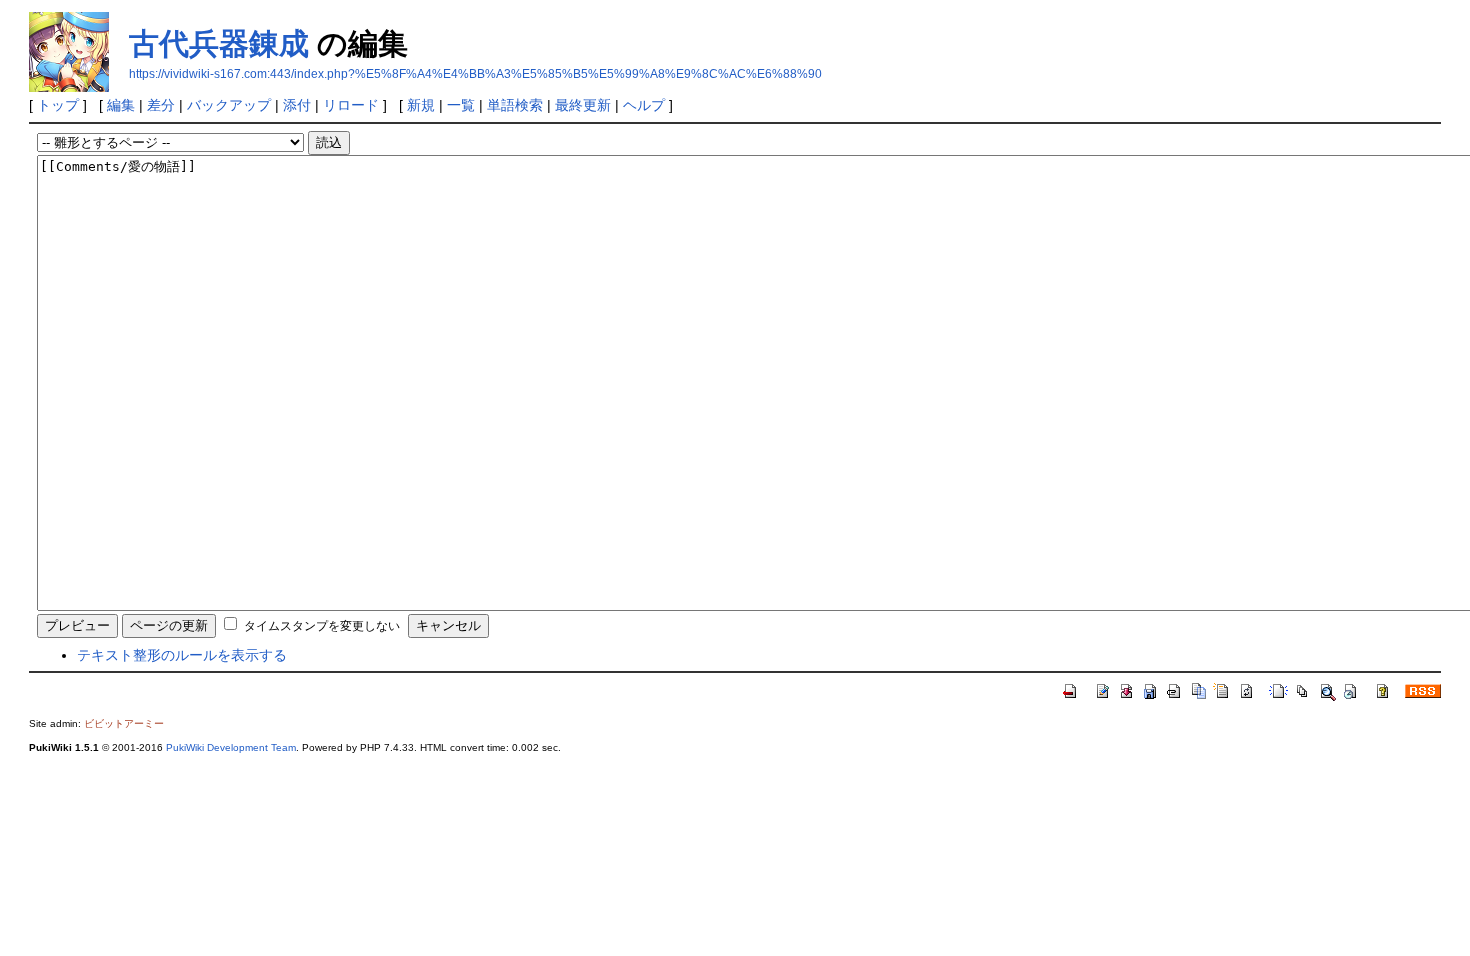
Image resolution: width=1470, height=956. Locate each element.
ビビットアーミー (124, 723)
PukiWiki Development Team (231, 747)
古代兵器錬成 (219, 43)
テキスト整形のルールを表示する (182, 655)
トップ (58, 105)
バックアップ (229, 105)
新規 (421, 105)
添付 (297, 105)
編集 (121, 105)
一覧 (461, 105)
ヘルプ (644, 105)
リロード (351, 105)
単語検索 (515, 105)
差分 (161, 105)
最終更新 (583, 105)
